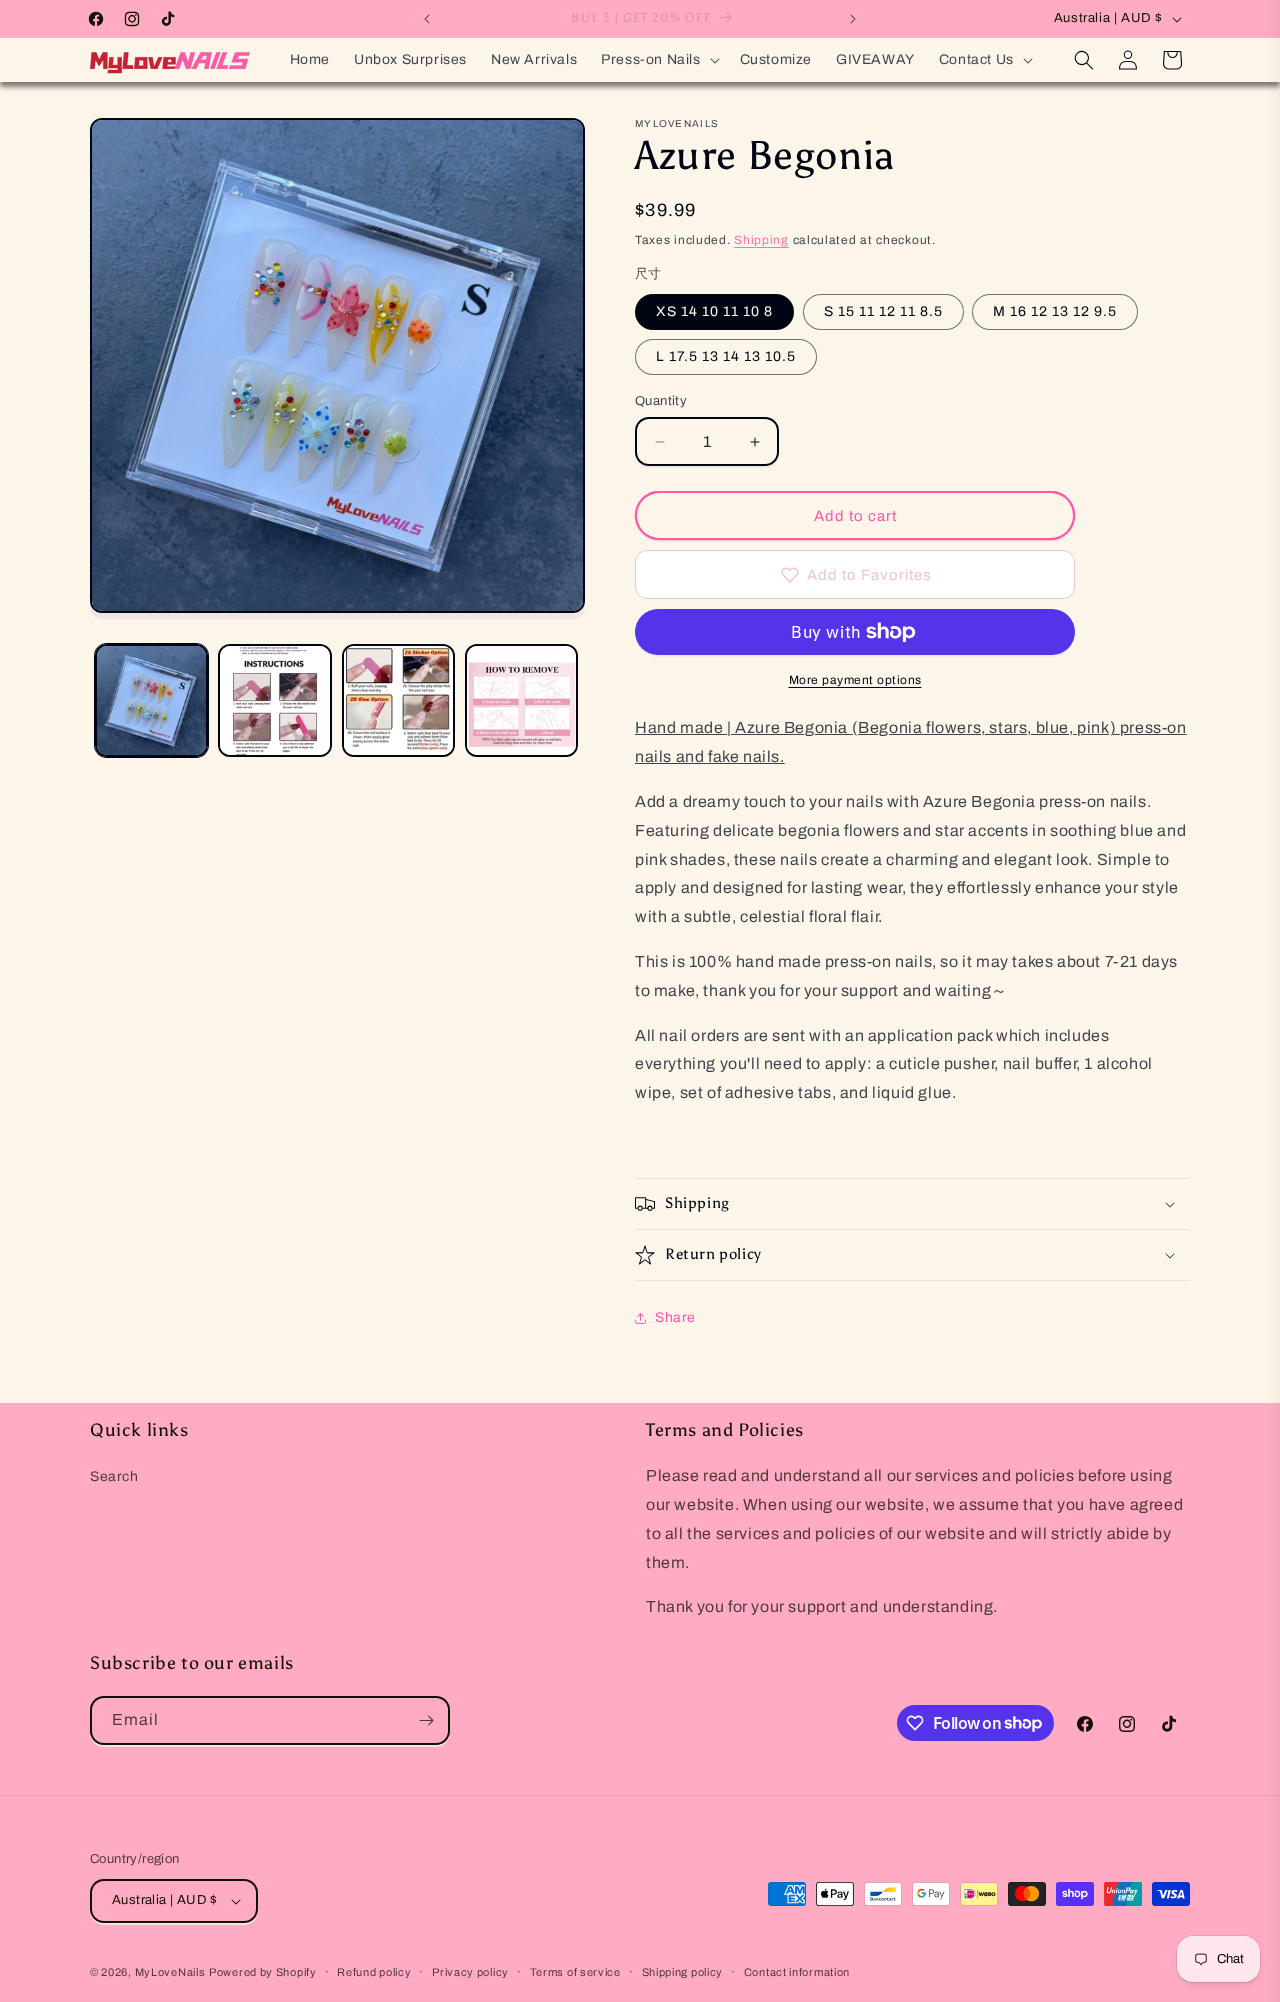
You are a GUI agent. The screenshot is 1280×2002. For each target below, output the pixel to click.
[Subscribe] (426, 1720)
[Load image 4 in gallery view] (521, 700)
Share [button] (675, 1317)
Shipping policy (683, 1972)
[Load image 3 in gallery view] (398, 700)
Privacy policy (470, 1972)
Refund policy (374, 1972)
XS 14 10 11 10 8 (714, 311)
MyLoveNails (170, 1972)
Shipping (761, 240)
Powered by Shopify (263, 1972)
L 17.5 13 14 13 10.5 (726, 356)
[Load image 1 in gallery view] (151, 700)
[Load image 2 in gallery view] (274, 700)
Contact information (797, 1972)
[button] (658, 60)
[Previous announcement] (427, 19)
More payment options (855, 680)
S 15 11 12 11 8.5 (883, 311)
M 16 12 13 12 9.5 (1055, 311)
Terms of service (575, 1972)
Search (114, 1476)
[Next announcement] (853, 19)
